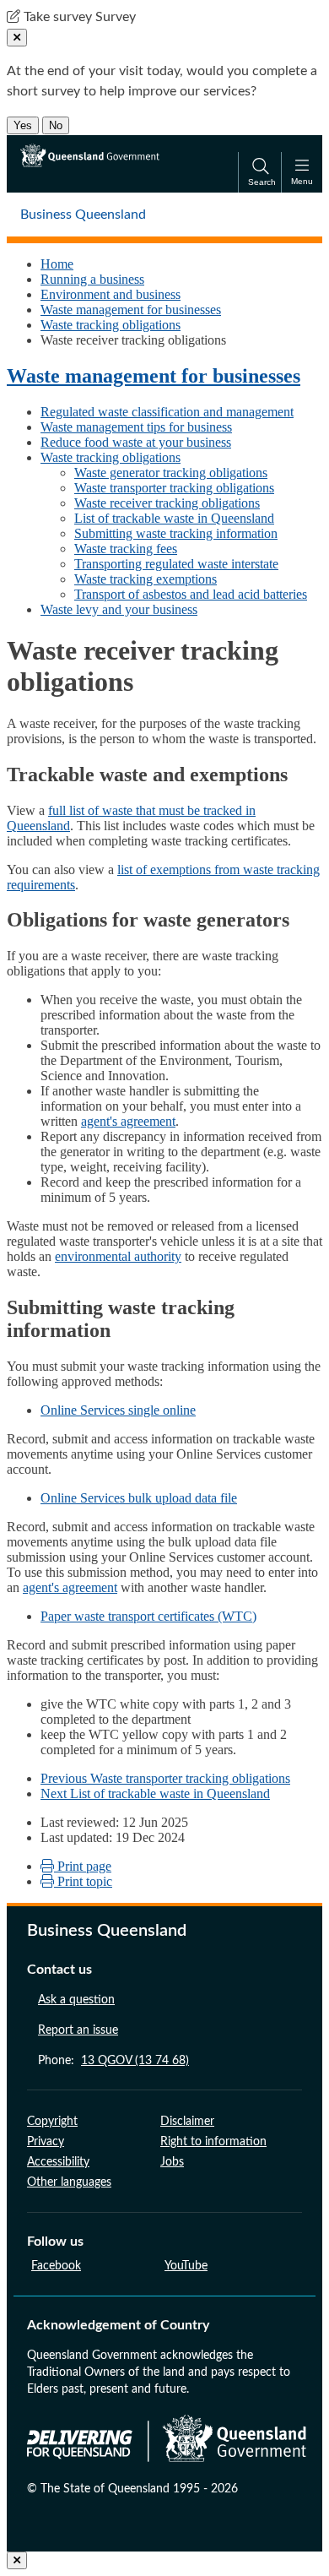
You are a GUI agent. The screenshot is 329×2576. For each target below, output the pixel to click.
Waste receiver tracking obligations (167, 503)
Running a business (92, 279)
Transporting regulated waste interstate (176, 564)
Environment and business (111, 294)
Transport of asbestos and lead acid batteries (191, 594)
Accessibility (58, 2162)
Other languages (69, 2182)
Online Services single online (118, 1410)
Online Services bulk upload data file (139, 1498)
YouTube (186, 2266)
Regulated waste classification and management (167, 412)
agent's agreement (128, 1121)
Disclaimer (187, 2122)
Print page (83, 1866)
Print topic (83, 1881)
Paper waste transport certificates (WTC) (148, 1616)
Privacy (46, 2142)
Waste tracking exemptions (146, 579)
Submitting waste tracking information (176, 533)
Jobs (172, 2162)
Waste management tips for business (136, 427)
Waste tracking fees (126, 549)
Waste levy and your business (119, 609)
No (56, 125)
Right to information (213, 2142)
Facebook (56, 2266)
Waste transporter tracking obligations (174, 488)
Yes (23, 125)
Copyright (52, 2122)
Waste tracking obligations (111, 325)
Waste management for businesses (131, 310)
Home (57, 264)
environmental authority (118, 1256)
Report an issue (78, 2030)
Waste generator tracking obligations (171, 473)
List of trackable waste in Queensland (174, 518)
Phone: (113, 2061)
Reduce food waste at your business (136, 442)
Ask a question (76, 2000)
